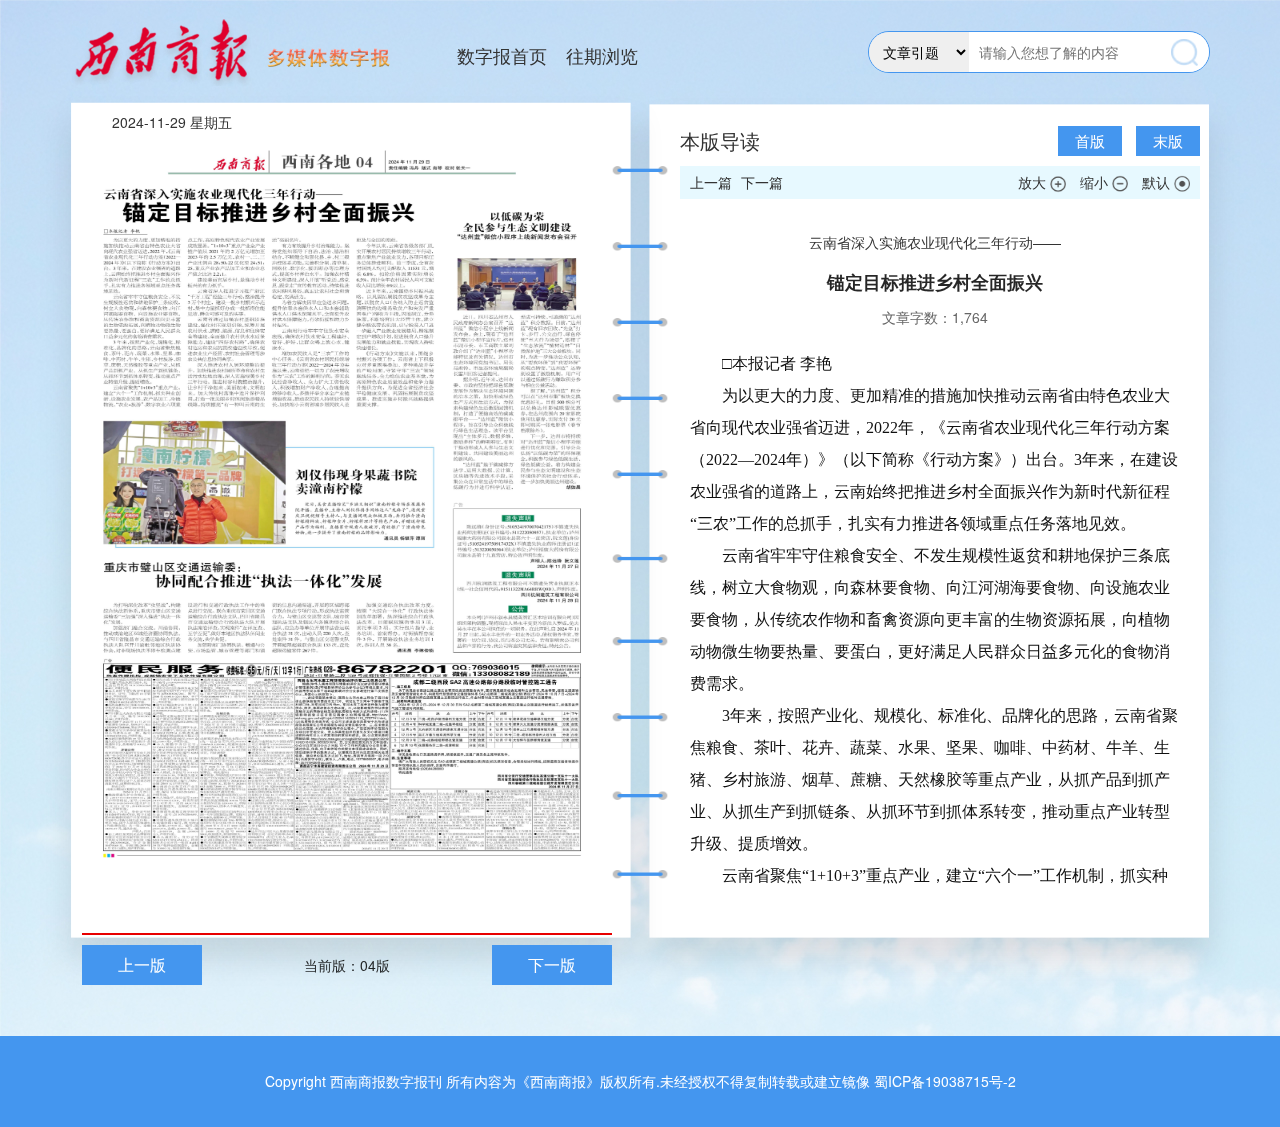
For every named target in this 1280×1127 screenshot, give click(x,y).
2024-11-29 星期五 (172, 122)
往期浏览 (602, 55)
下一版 (552, 964)
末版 (1168, 140)
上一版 (142, 964)
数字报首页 (502, 55)
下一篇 (762, 182)
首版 (1090, 140)
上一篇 (711, 182)
